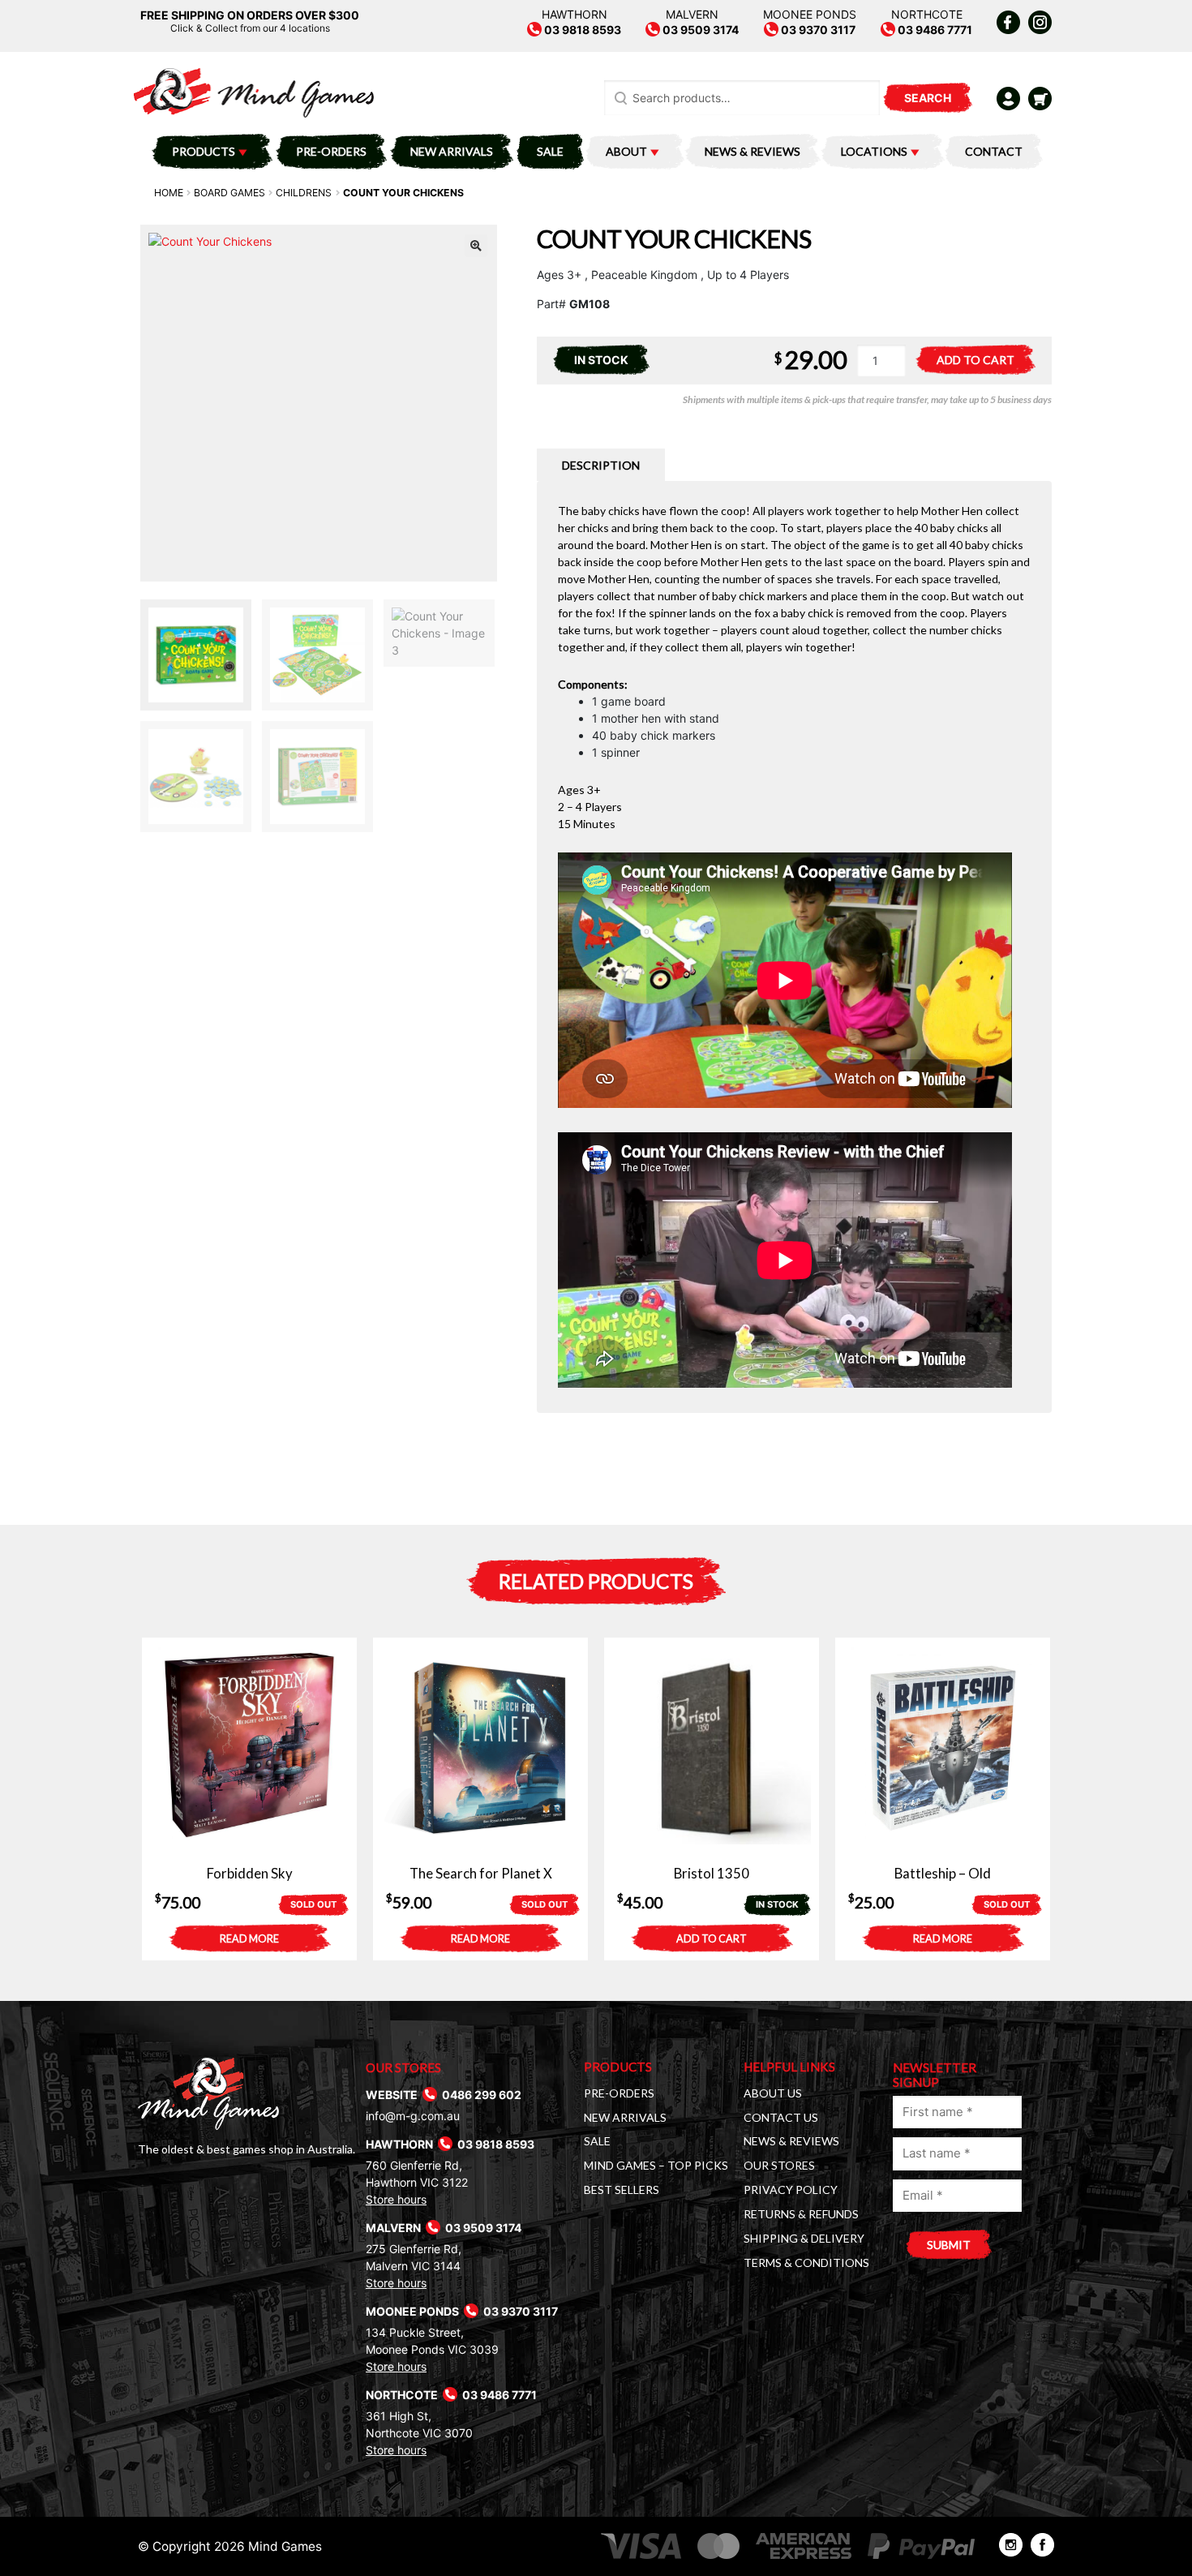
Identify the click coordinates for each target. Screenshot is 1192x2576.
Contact (994, 151)
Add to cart (975, 360)
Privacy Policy (791, 2190)
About (626, 151)
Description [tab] (601, 465)
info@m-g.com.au (413, 2116)
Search (928, 98)
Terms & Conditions (806, 2263)
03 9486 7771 (934, 30)
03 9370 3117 (817, 30)
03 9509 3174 (699, 30)
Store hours (396, 2199)
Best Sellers (622, 2190)
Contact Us (781, 2117)
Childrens (304, 193)
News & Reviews (753, 151)
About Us (773, 2093)
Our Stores (779, 2165)
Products (204, 151)
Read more (249, 1939)
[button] (476, 246)
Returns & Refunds (801, 2214)
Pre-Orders (331, 151)
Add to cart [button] (712, 1939)
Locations (874, 151)
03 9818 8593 (581, 30)
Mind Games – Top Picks (656, 2165)
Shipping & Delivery (804, 2238)
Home (169, 193)
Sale (550, 151)
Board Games (229, 193)
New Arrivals (452, 151)
